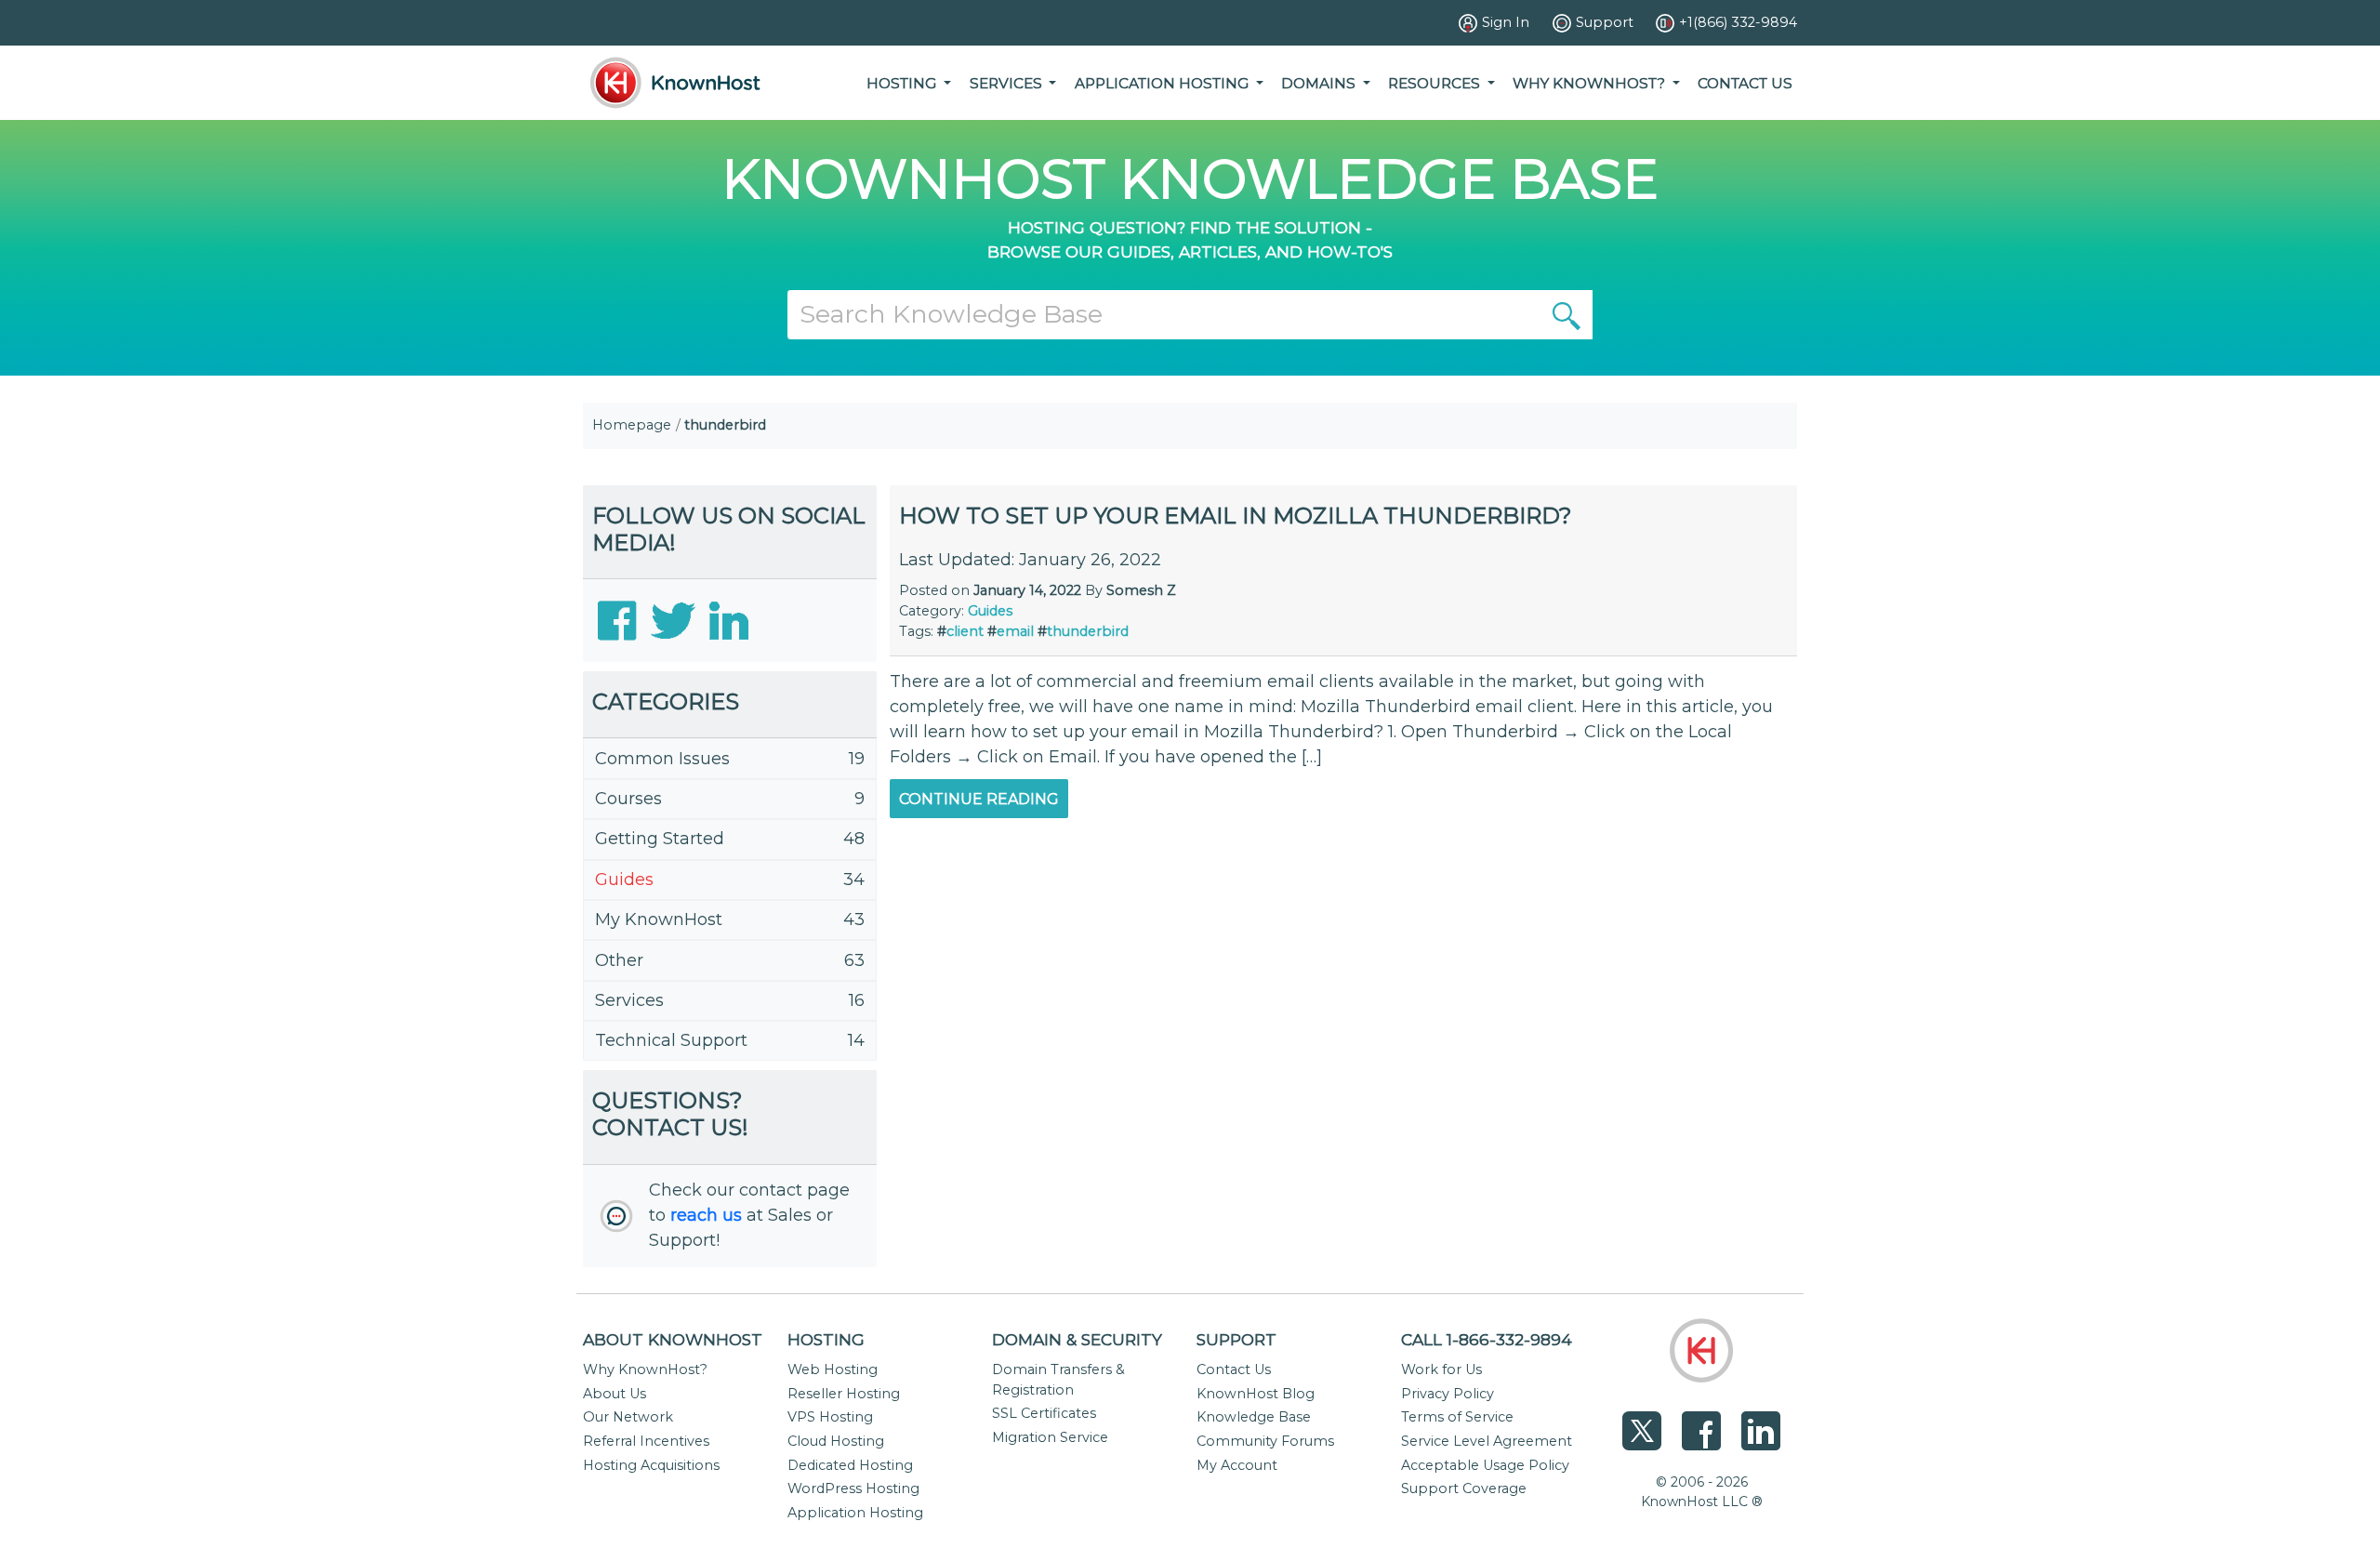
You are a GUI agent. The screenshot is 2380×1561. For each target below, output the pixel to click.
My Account (1237, 1465)
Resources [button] (1436, 83)
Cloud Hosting (836, 1441)
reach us (706, 1215)
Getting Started (660, 839)
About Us (615, 1394)
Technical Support (671, 1040)
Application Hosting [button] (1164, 83)
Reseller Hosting (844, 1394)
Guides (624, 880)
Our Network (628, 1417)
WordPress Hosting (853, 1488)
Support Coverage (1464, 1488)
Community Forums (1265, 1441)
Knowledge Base (1254, 1417)
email (1015, 631)
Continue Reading (979, 799)
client (965, 631)
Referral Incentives (646, 1441)
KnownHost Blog (1256, 1394)
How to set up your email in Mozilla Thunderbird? (1236, 516)
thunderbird (1088, 631)
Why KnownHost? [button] (1591, 83)
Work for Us (1441, 1369)
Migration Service (1050, 1437)
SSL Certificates (1044, 1413)
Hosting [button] (903, 83)
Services (629, 1000)
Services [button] (1008, 83)
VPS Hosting (830, 1417)
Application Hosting (855, 1513)
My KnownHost (659, 919)
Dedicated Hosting (850, 1465)
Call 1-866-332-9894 (1487, 1339)
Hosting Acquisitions (651, 1465)
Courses (628, 799)
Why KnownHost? (645, 1369)
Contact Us (1745, 83)
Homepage (632, 425)
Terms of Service (1457, 1417)
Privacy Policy (1448, 1394)
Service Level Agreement (1487, 1441)
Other (619, 960)
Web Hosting (833, 1369)
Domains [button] (1320, 83)
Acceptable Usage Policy (1485, 1465)
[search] (1567, 314)
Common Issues (662, 759)
